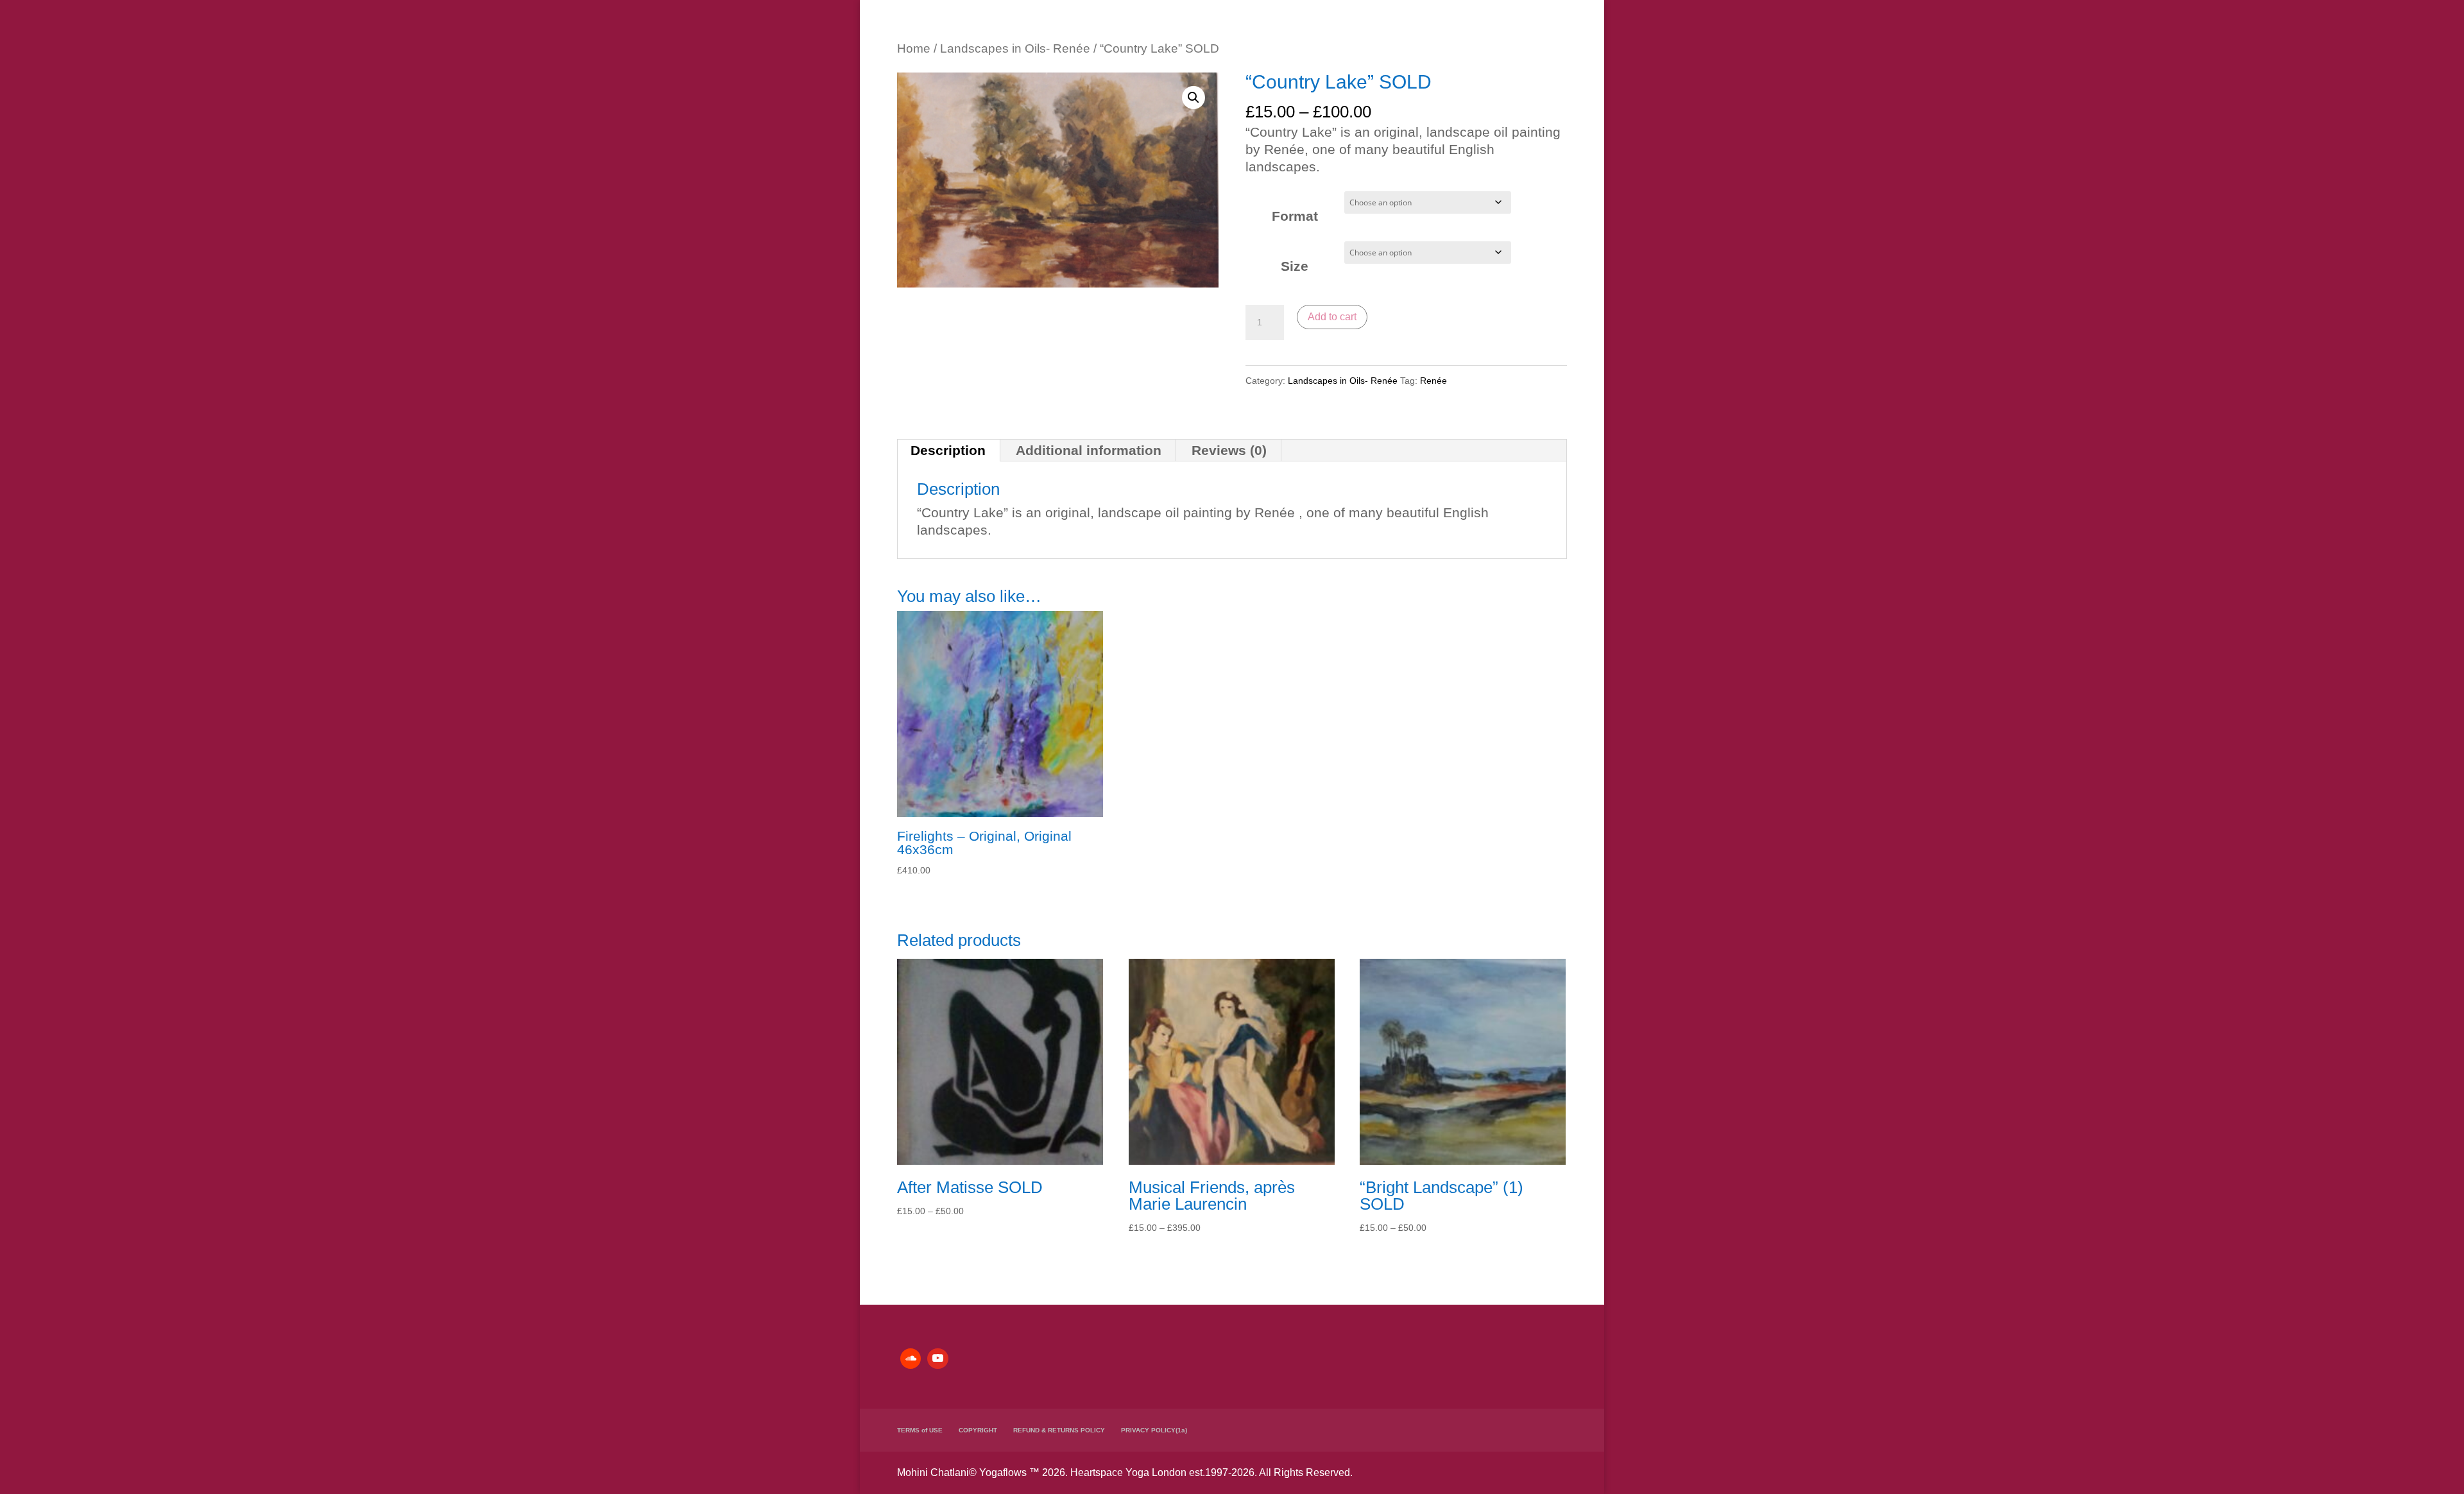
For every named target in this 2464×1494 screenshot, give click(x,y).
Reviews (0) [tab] (1229, 450)
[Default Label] (911, 1359)
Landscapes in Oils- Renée (1015, 48)
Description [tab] (948, 450)
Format (1295, 216)
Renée (1433, 381)
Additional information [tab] (1089, 450)
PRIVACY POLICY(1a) (1154, 1430)
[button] (1193, 98)
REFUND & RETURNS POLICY (1059, 1430)
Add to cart (1332, 317)
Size (1295, 266)
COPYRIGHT (978, 1430)
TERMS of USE (920, 1430)
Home (914, 48)
